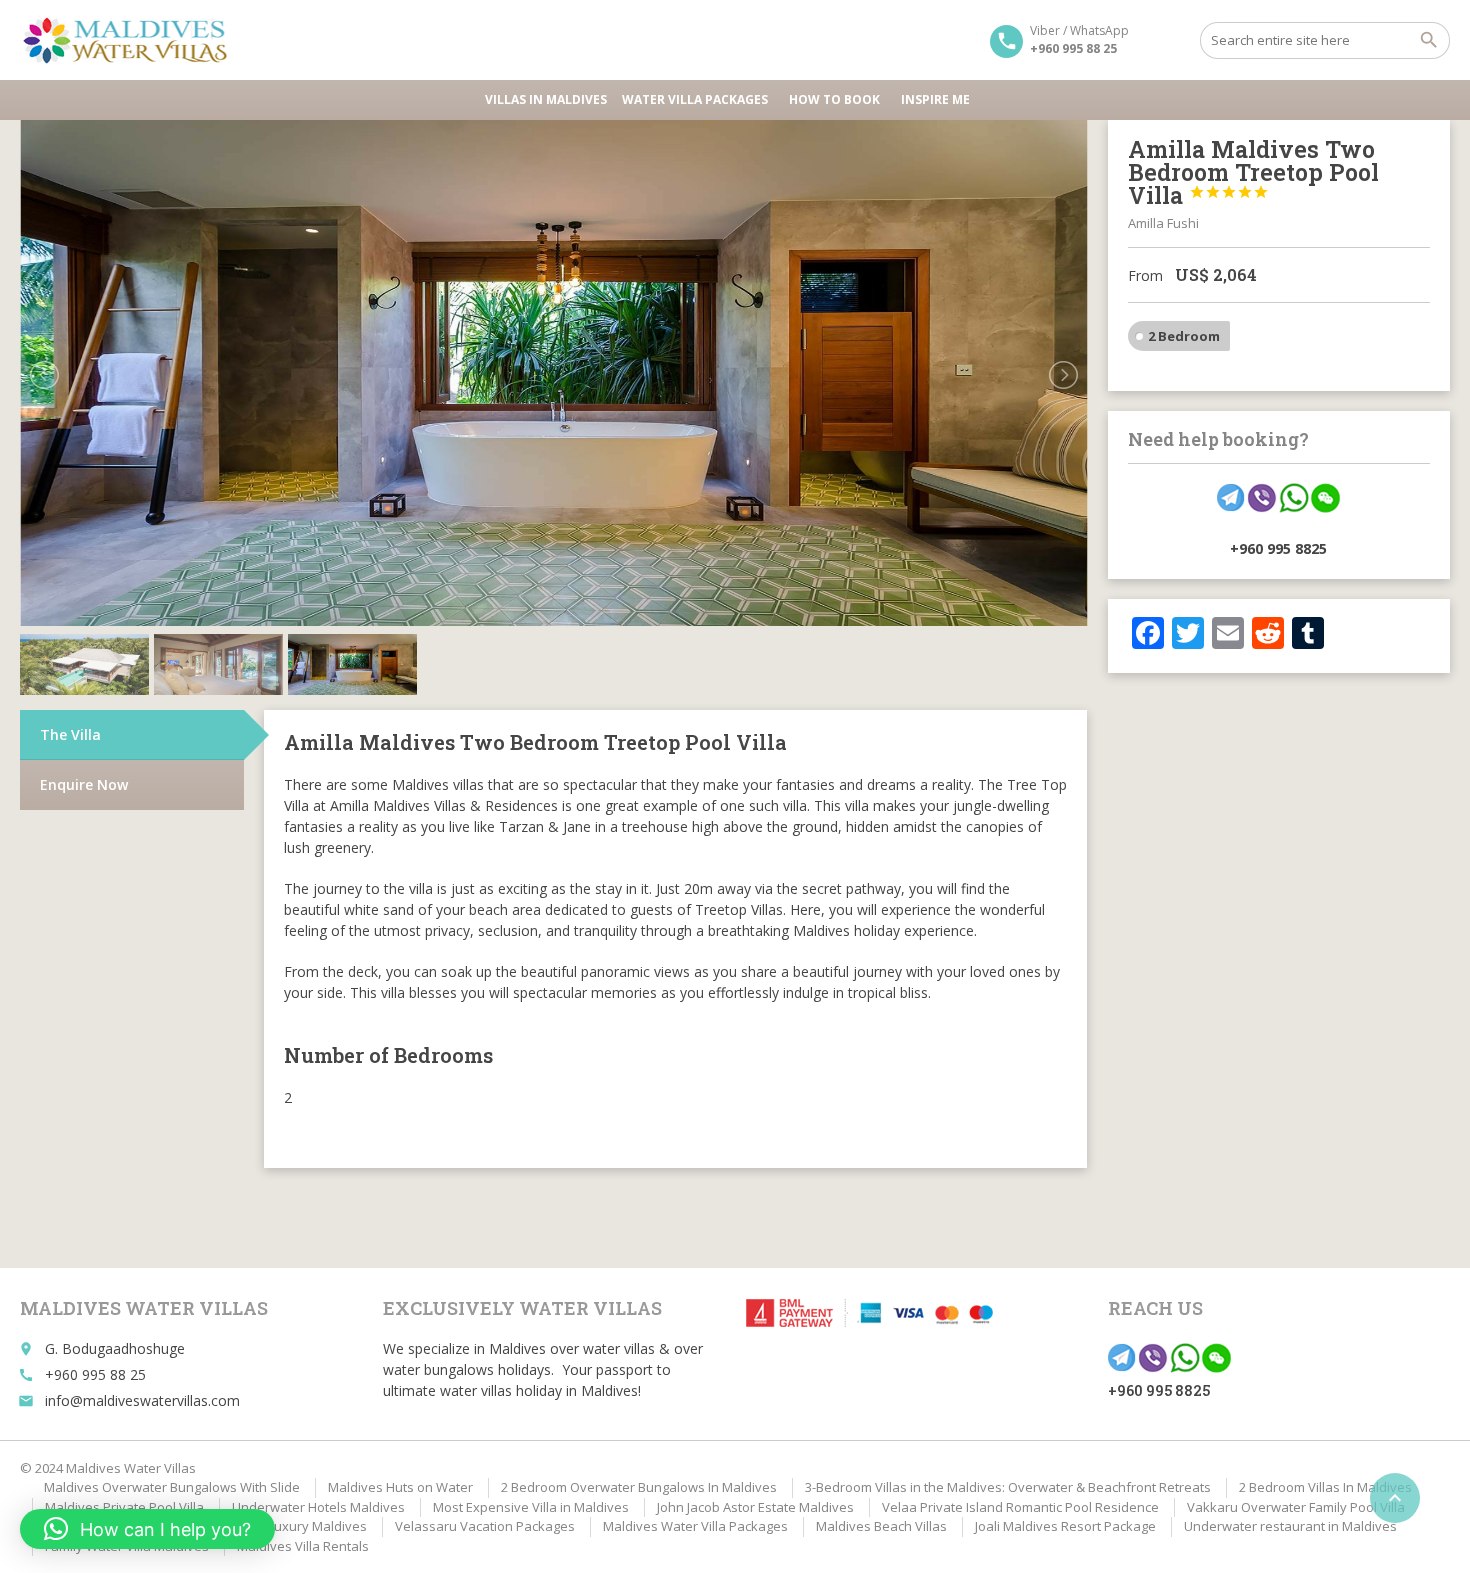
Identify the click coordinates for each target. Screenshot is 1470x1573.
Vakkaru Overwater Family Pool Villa (1296, 1507)
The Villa (70, 734)
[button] (147, 1529)
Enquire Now (84, 784)
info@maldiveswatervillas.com (142, 1400)
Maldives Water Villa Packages (695, 1526)
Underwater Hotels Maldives (318, 1507)
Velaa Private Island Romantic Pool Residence (1020, 1507)
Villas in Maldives (546, 99)
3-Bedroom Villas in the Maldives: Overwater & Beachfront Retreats (1008, 1487)
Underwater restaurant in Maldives (1290, 1526)
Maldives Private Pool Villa (124, 1507)
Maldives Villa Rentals (303, 1546)
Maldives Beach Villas (881, 1526)
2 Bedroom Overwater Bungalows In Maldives (639, 1487)
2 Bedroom (1184, 336)
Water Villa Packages (695, 99)
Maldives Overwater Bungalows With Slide (172, 1487)
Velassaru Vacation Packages (485, 1526)
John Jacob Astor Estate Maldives (755, 1507)
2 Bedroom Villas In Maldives (1325, 1487)
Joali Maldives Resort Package (1065, 1526)
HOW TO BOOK (834, 99)
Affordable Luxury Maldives (283, 1526)
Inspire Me (935, 99)
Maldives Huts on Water (400, 1487)
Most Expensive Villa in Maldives (531, 1507)
